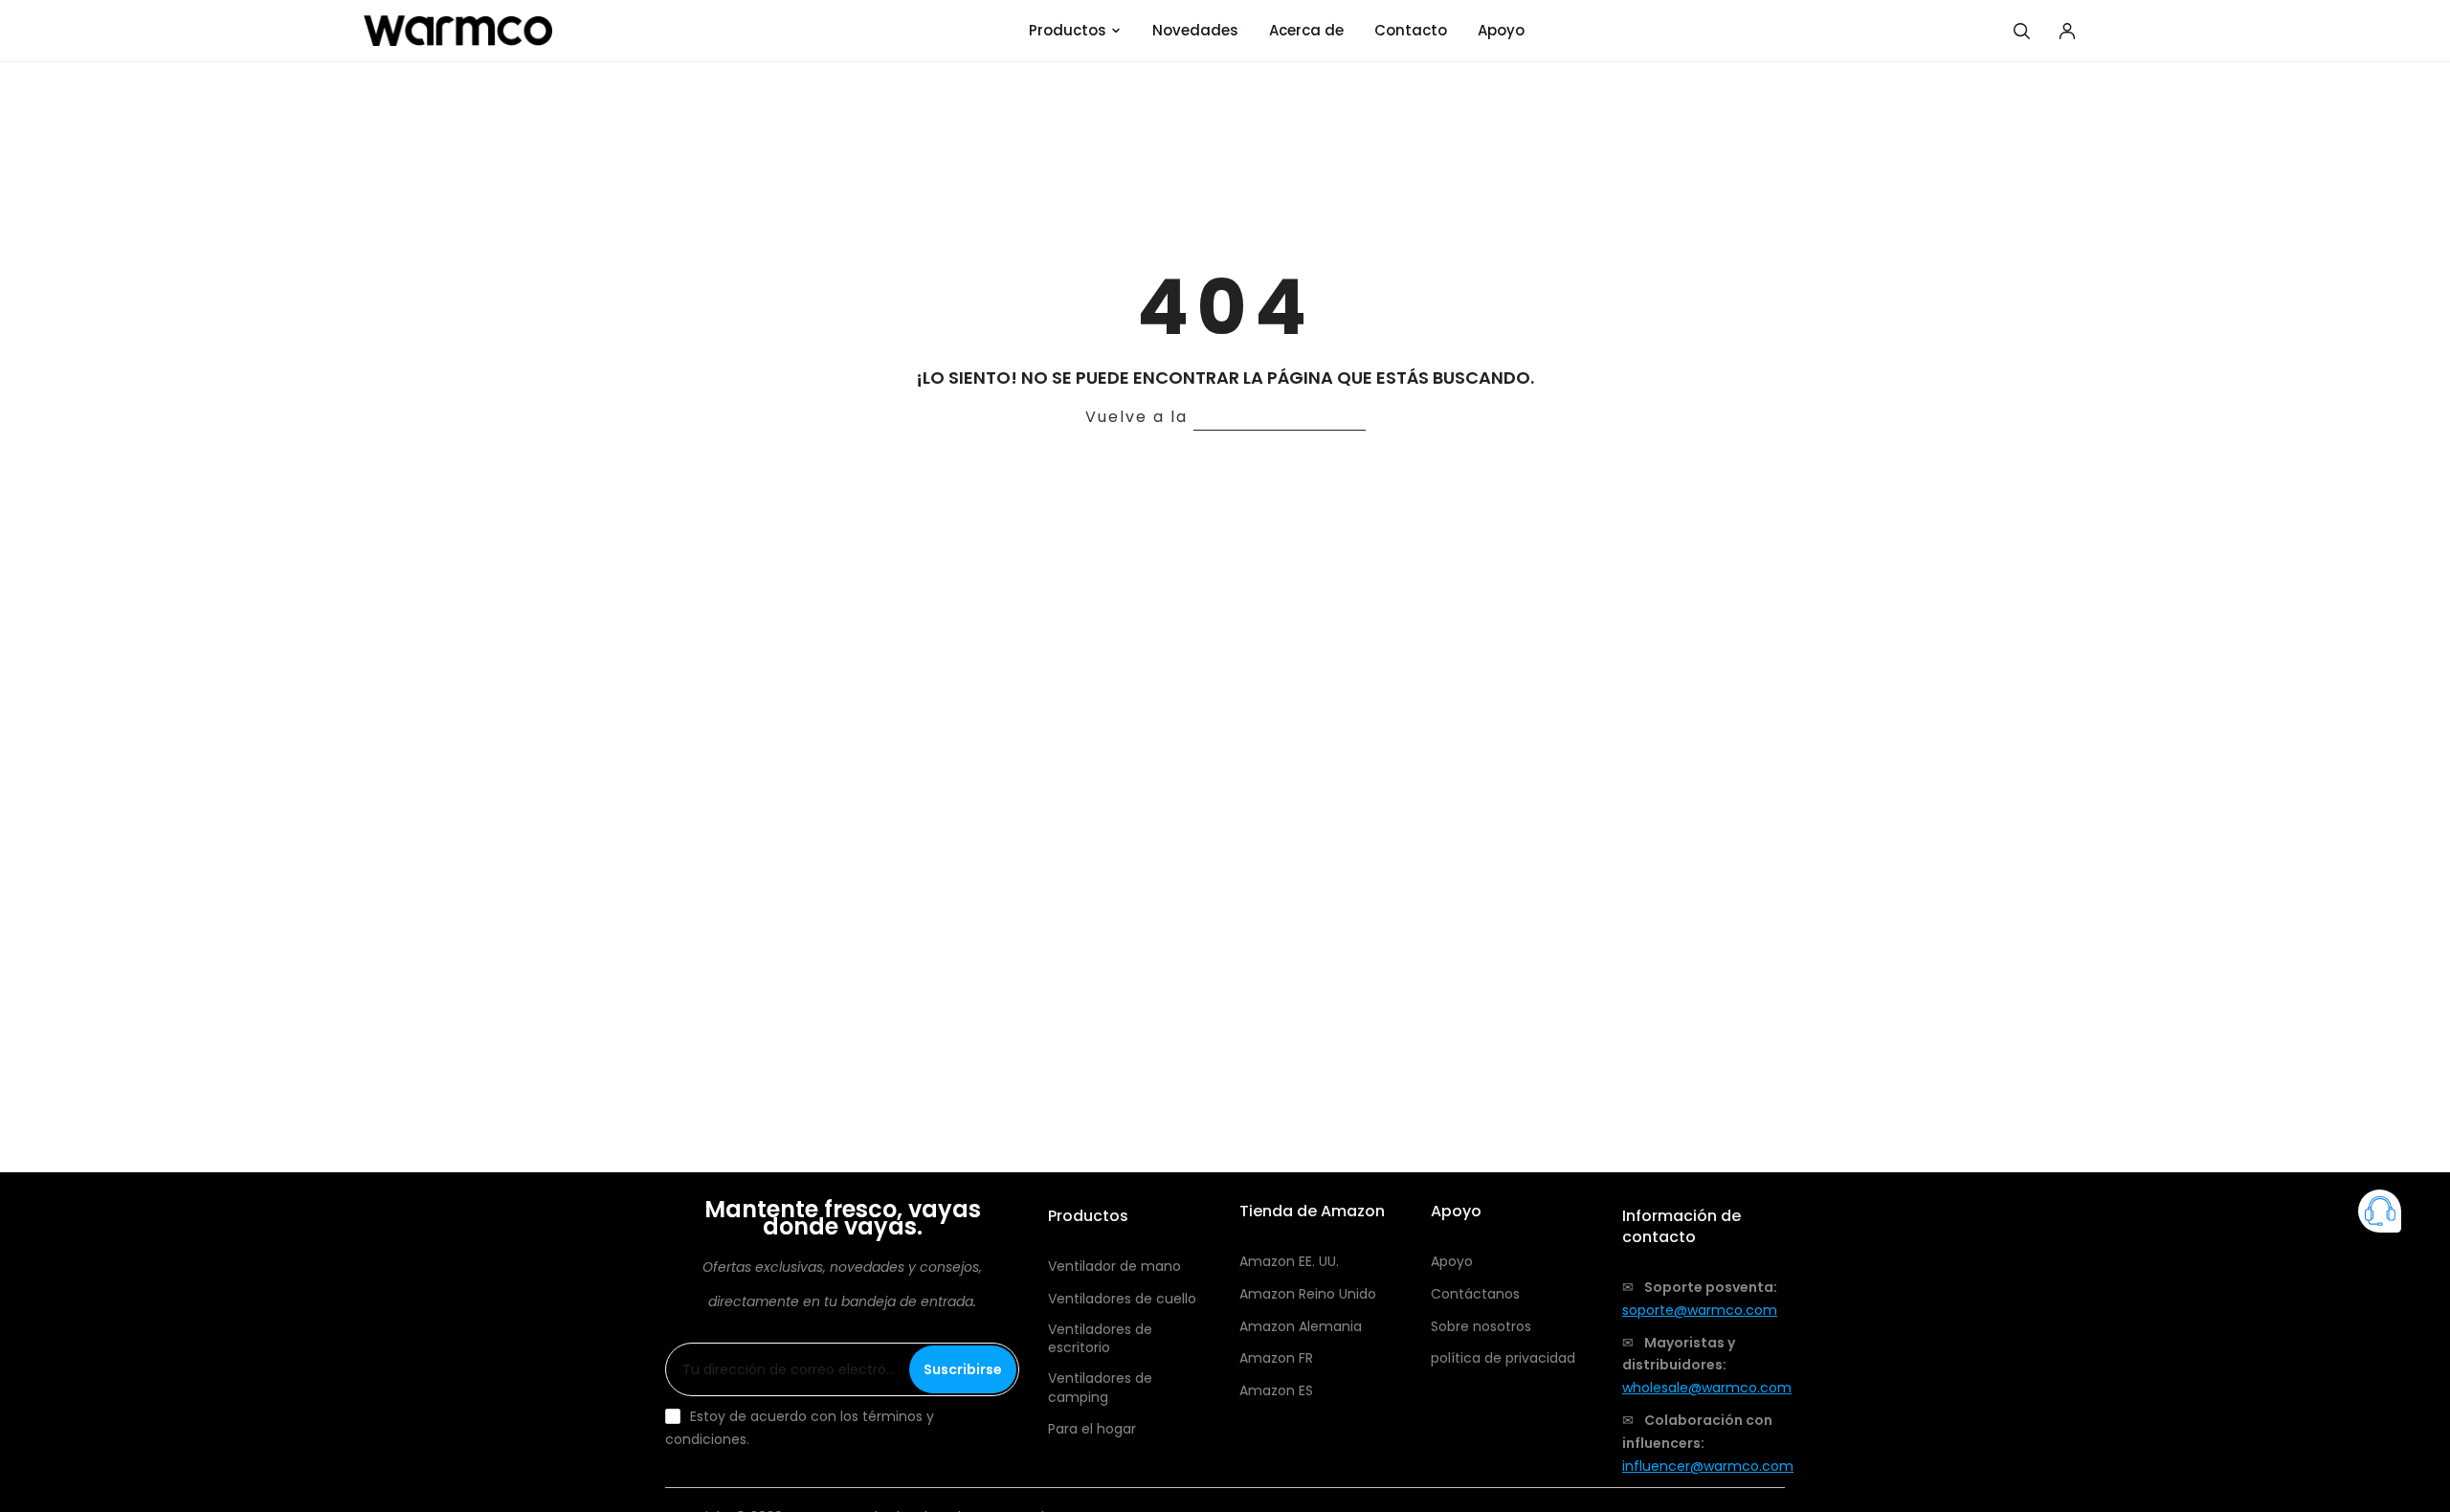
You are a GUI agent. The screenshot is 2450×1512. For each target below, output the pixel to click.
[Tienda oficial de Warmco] (458, 31)
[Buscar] (2021, 31)
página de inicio (1280, 417)
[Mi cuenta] (2067, 31)
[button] (2380, 1215)
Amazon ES (1276, 1391)
